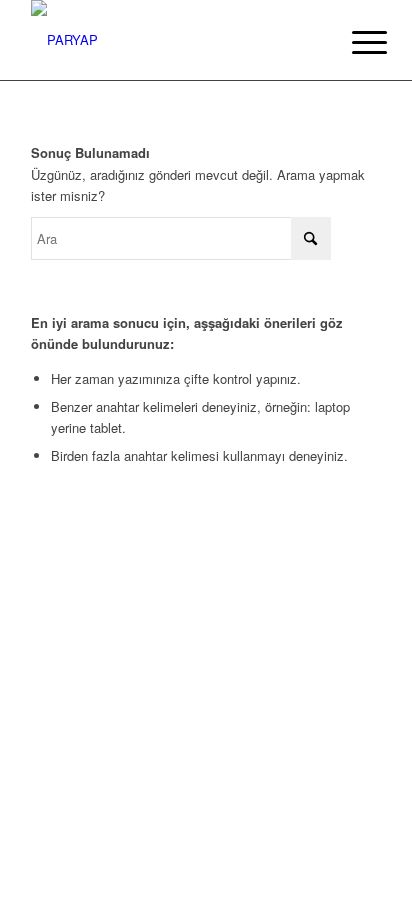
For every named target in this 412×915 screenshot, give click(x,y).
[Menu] (354, 42)
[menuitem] (354, 42)
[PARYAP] (171, 40)
